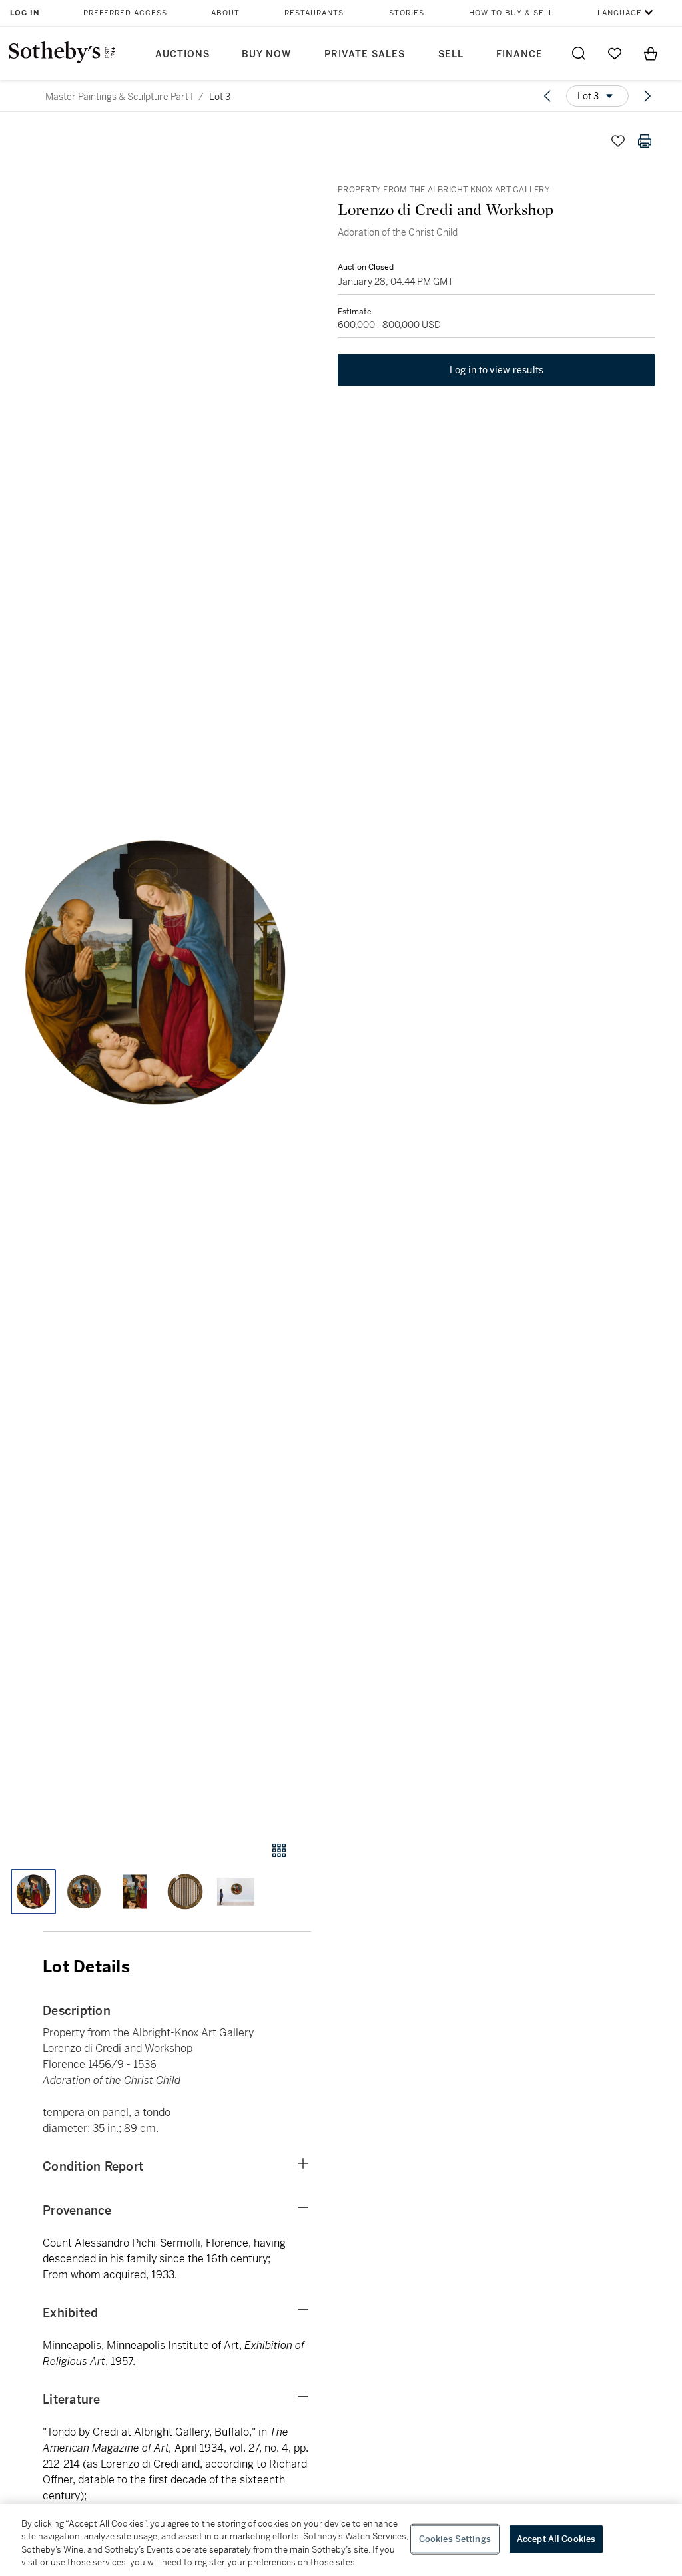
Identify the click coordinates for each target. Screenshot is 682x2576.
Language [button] (620, 13)
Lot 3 (220, 97)
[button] (156, 972)
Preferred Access (125, 13)
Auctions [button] (182, 54)
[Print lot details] (645, 141)
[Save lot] (618, 141)
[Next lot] (647, 96)
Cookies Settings (455, 2539)
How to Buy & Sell (511, 13)
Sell (451, 54)
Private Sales (365, 54)
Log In (25, 13)
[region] (341, 2540)
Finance (519, 54)
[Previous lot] (547, 96)
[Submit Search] (579, 53)
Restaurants (314, 13)
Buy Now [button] (266, 54)
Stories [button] (407, 13)
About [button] (225, 13)
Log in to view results (497, 370)
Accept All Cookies (556, 2539)
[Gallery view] (279, 1850)
